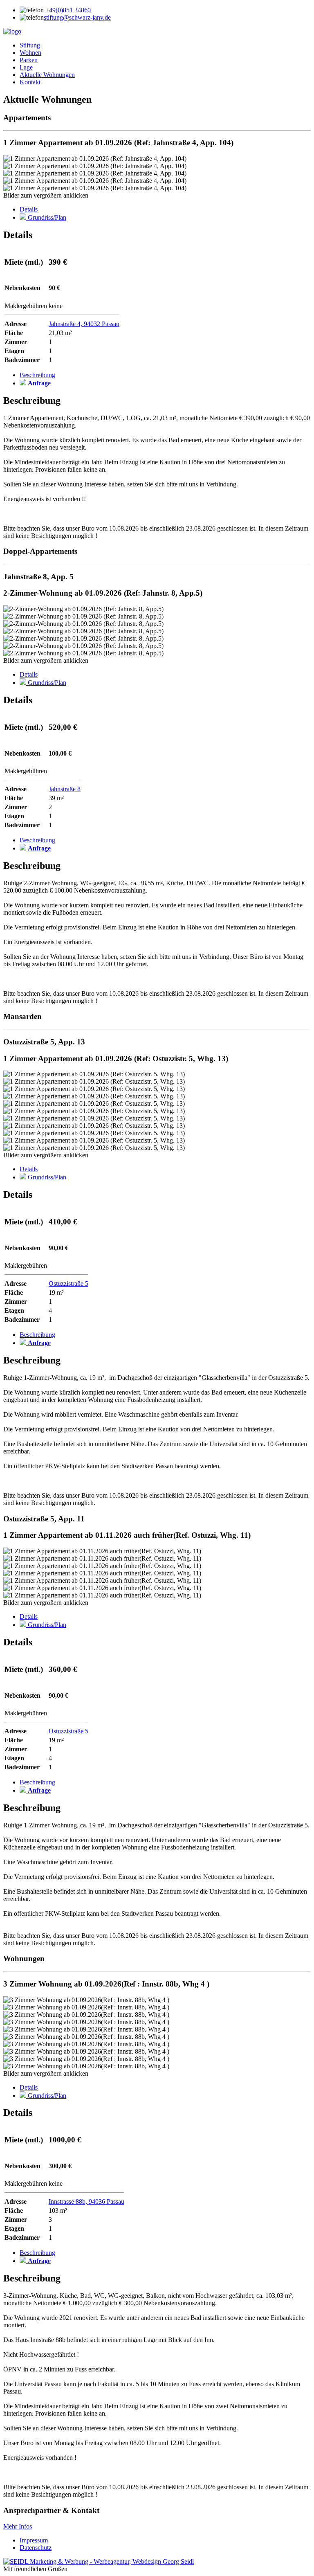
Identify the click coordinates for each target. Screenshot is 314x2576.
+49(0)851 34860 (68, 10)
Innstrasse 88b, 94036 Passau (86, 2201)
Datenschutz (36, 2548)
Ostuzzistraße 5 (68, 1284)
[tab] (29, 209)
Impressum (34, 2540)
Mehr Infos (18, 2526)
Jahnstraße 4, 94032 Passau (84, 324)
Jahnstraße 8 (65, 789)
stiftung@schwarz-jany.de (77, 17)
